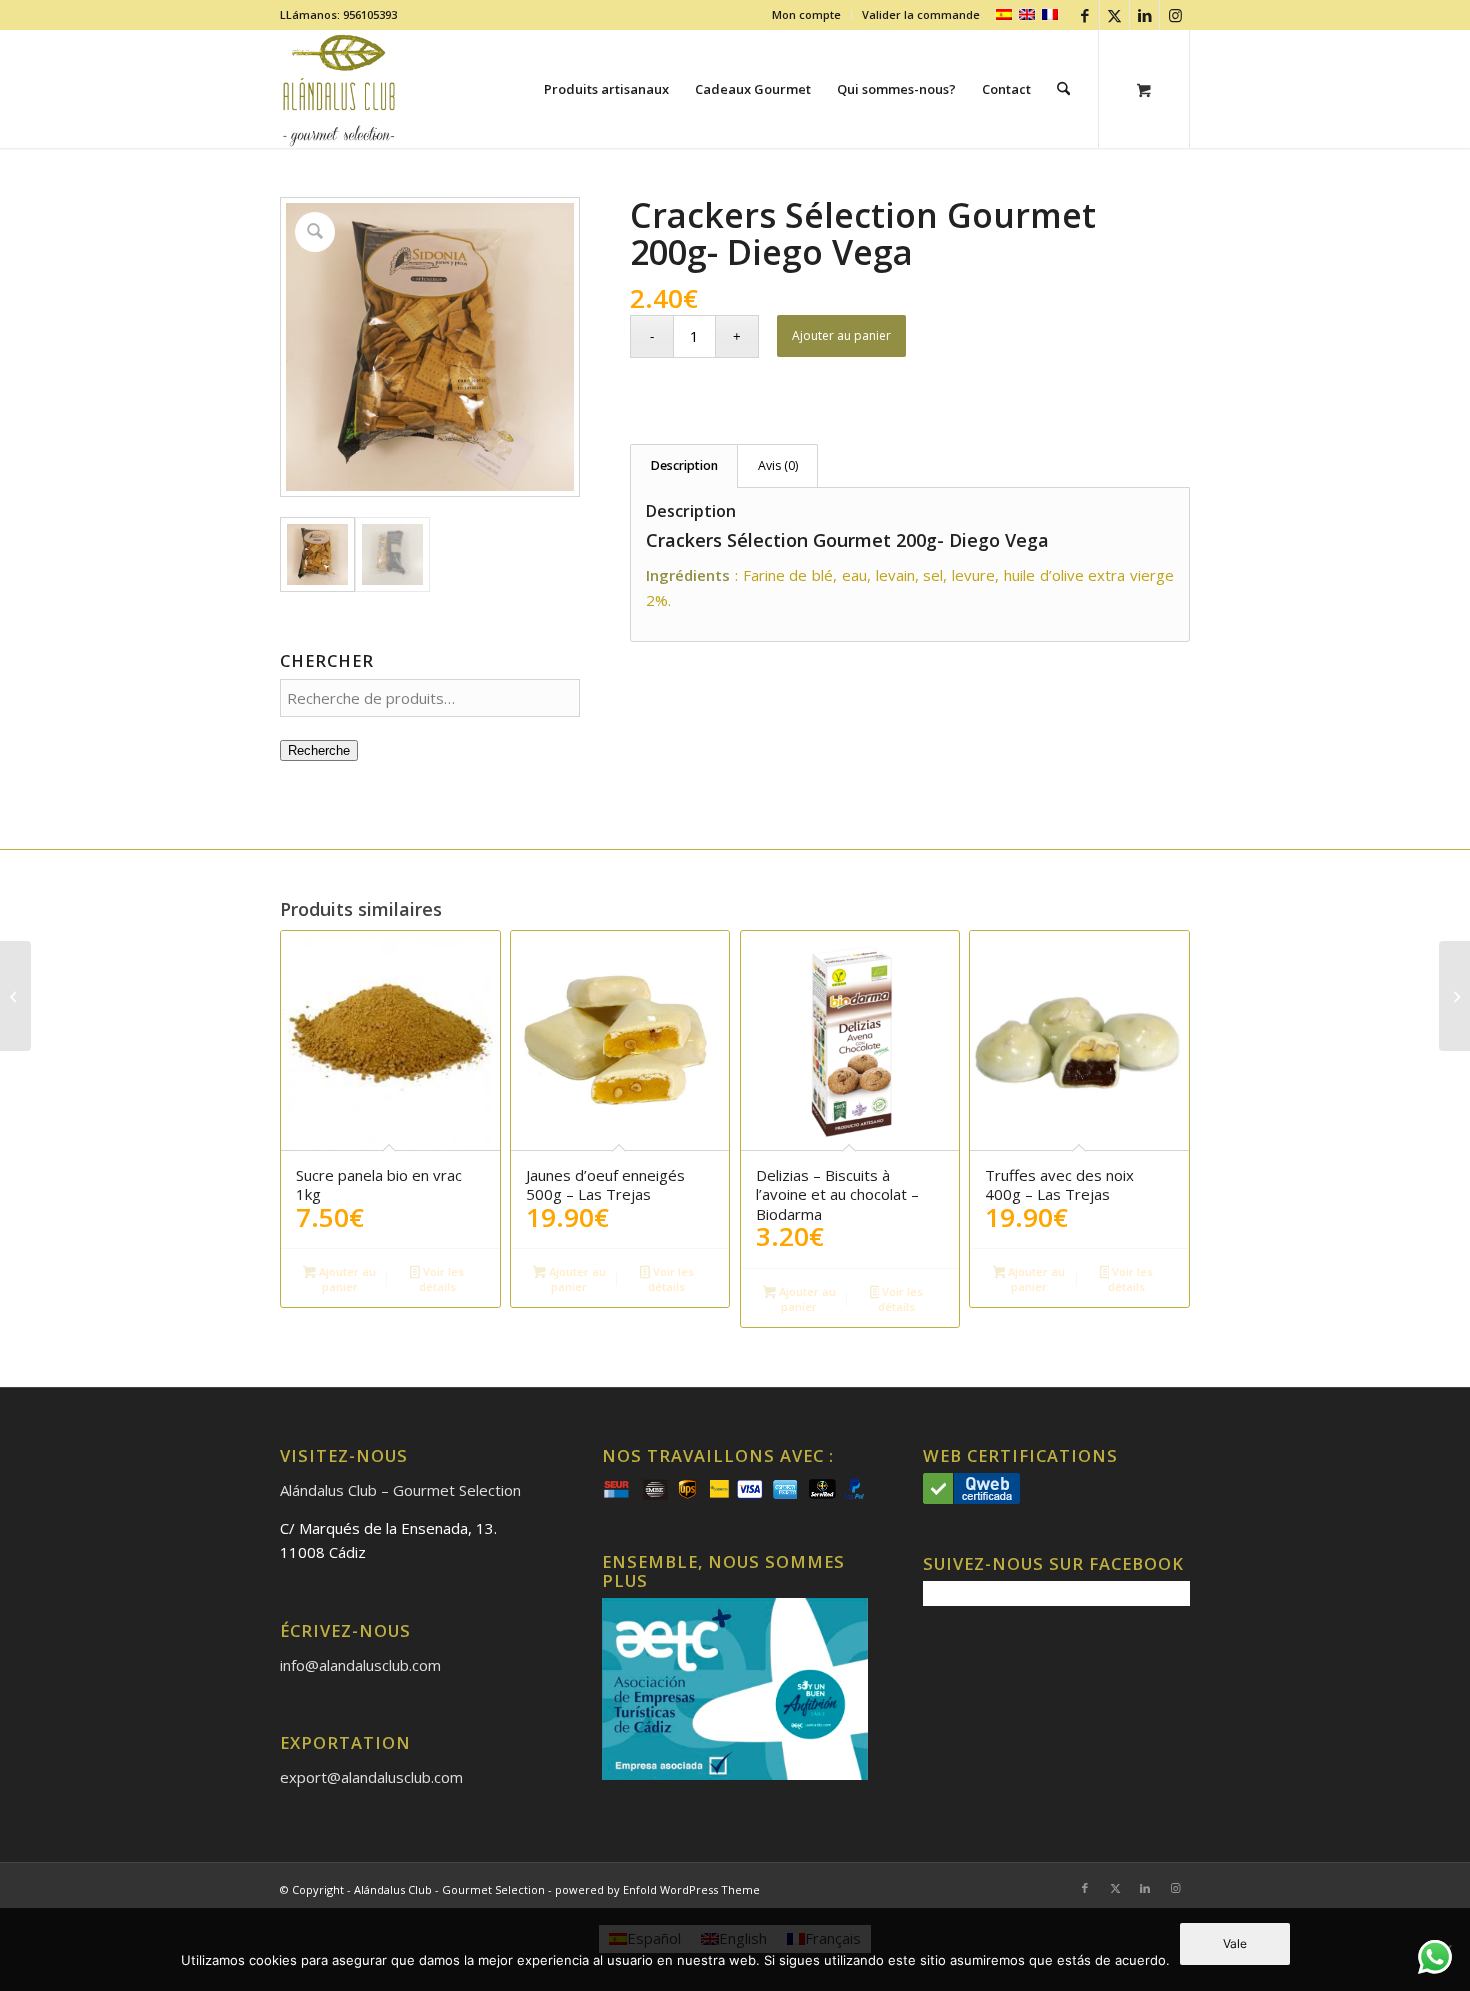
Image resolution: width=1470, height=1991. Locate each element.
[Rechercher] (1063, 89)
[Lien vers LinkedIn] (1144, 15)
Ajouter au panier (841, 335)
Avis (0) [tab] (778, 465)
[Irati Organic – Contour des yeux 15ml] (1454, 996)
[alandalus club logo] (339, 89)
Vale (1235, 1943)
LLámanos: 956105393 (338, 14)
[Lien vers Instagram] (1175, 15)
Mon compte (806, 14)
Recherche (319, 750)
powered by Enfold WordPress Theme (657, 1889)
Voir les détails (441, 1279)
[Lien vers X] (1114, 15)
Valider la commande (921, 14)
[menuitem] (807, 15)
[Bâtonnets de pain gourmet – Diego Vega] (15, 996)
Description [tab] (684, 465)
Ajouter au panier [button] (346, 1279)
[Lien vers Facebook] (1084, 15)
